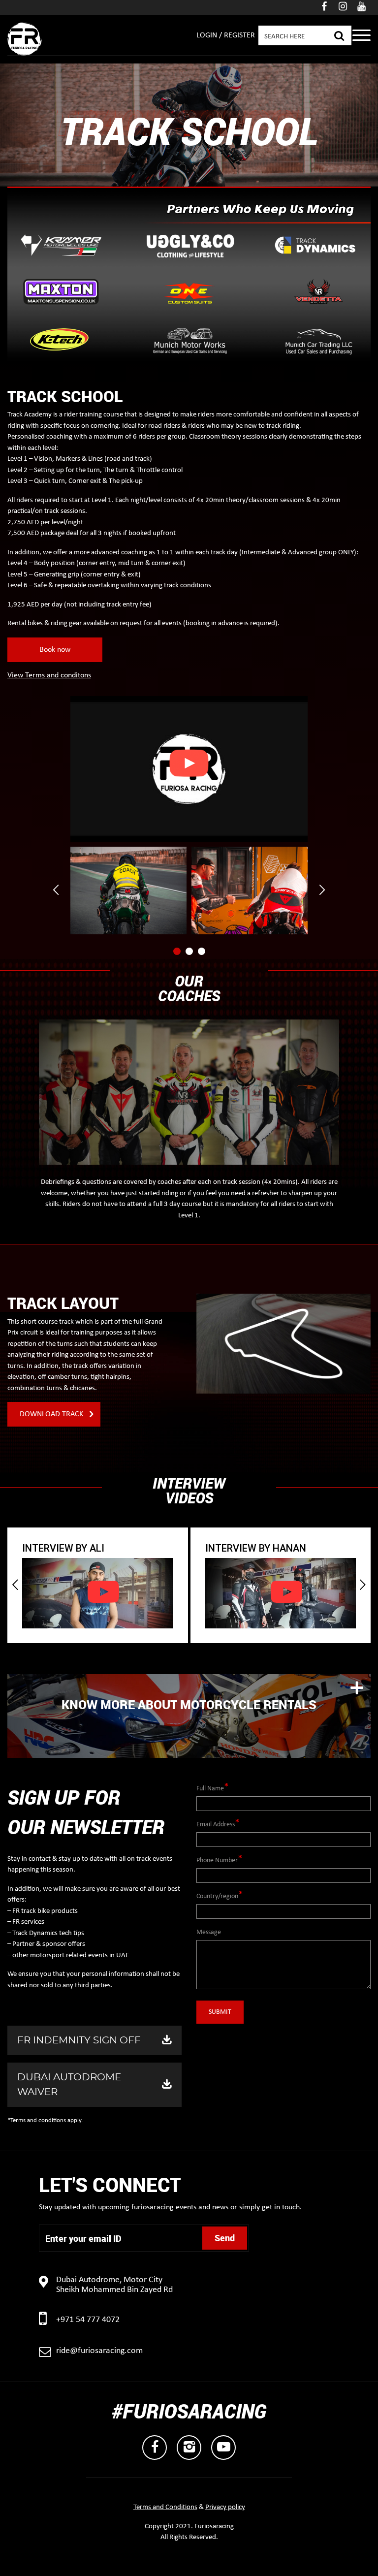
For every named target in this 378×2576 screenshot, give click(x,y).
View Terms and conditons (49, 675)
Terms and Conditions (165, 2507)
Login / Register (226, 35)
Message (209, 1932)
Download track (51, 1414)
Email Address (216, 1825)
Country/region (217, 1896)
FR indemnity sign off (79, 2040)
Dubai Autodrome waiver (69, 2085)
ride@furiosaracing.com (99, 2351)
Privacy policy (225, 2507)
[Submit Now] (339, 34)
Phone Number (217, 1860)
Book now (55, 650)
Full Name (210, 1789)
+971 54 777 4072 (88, 2320)
